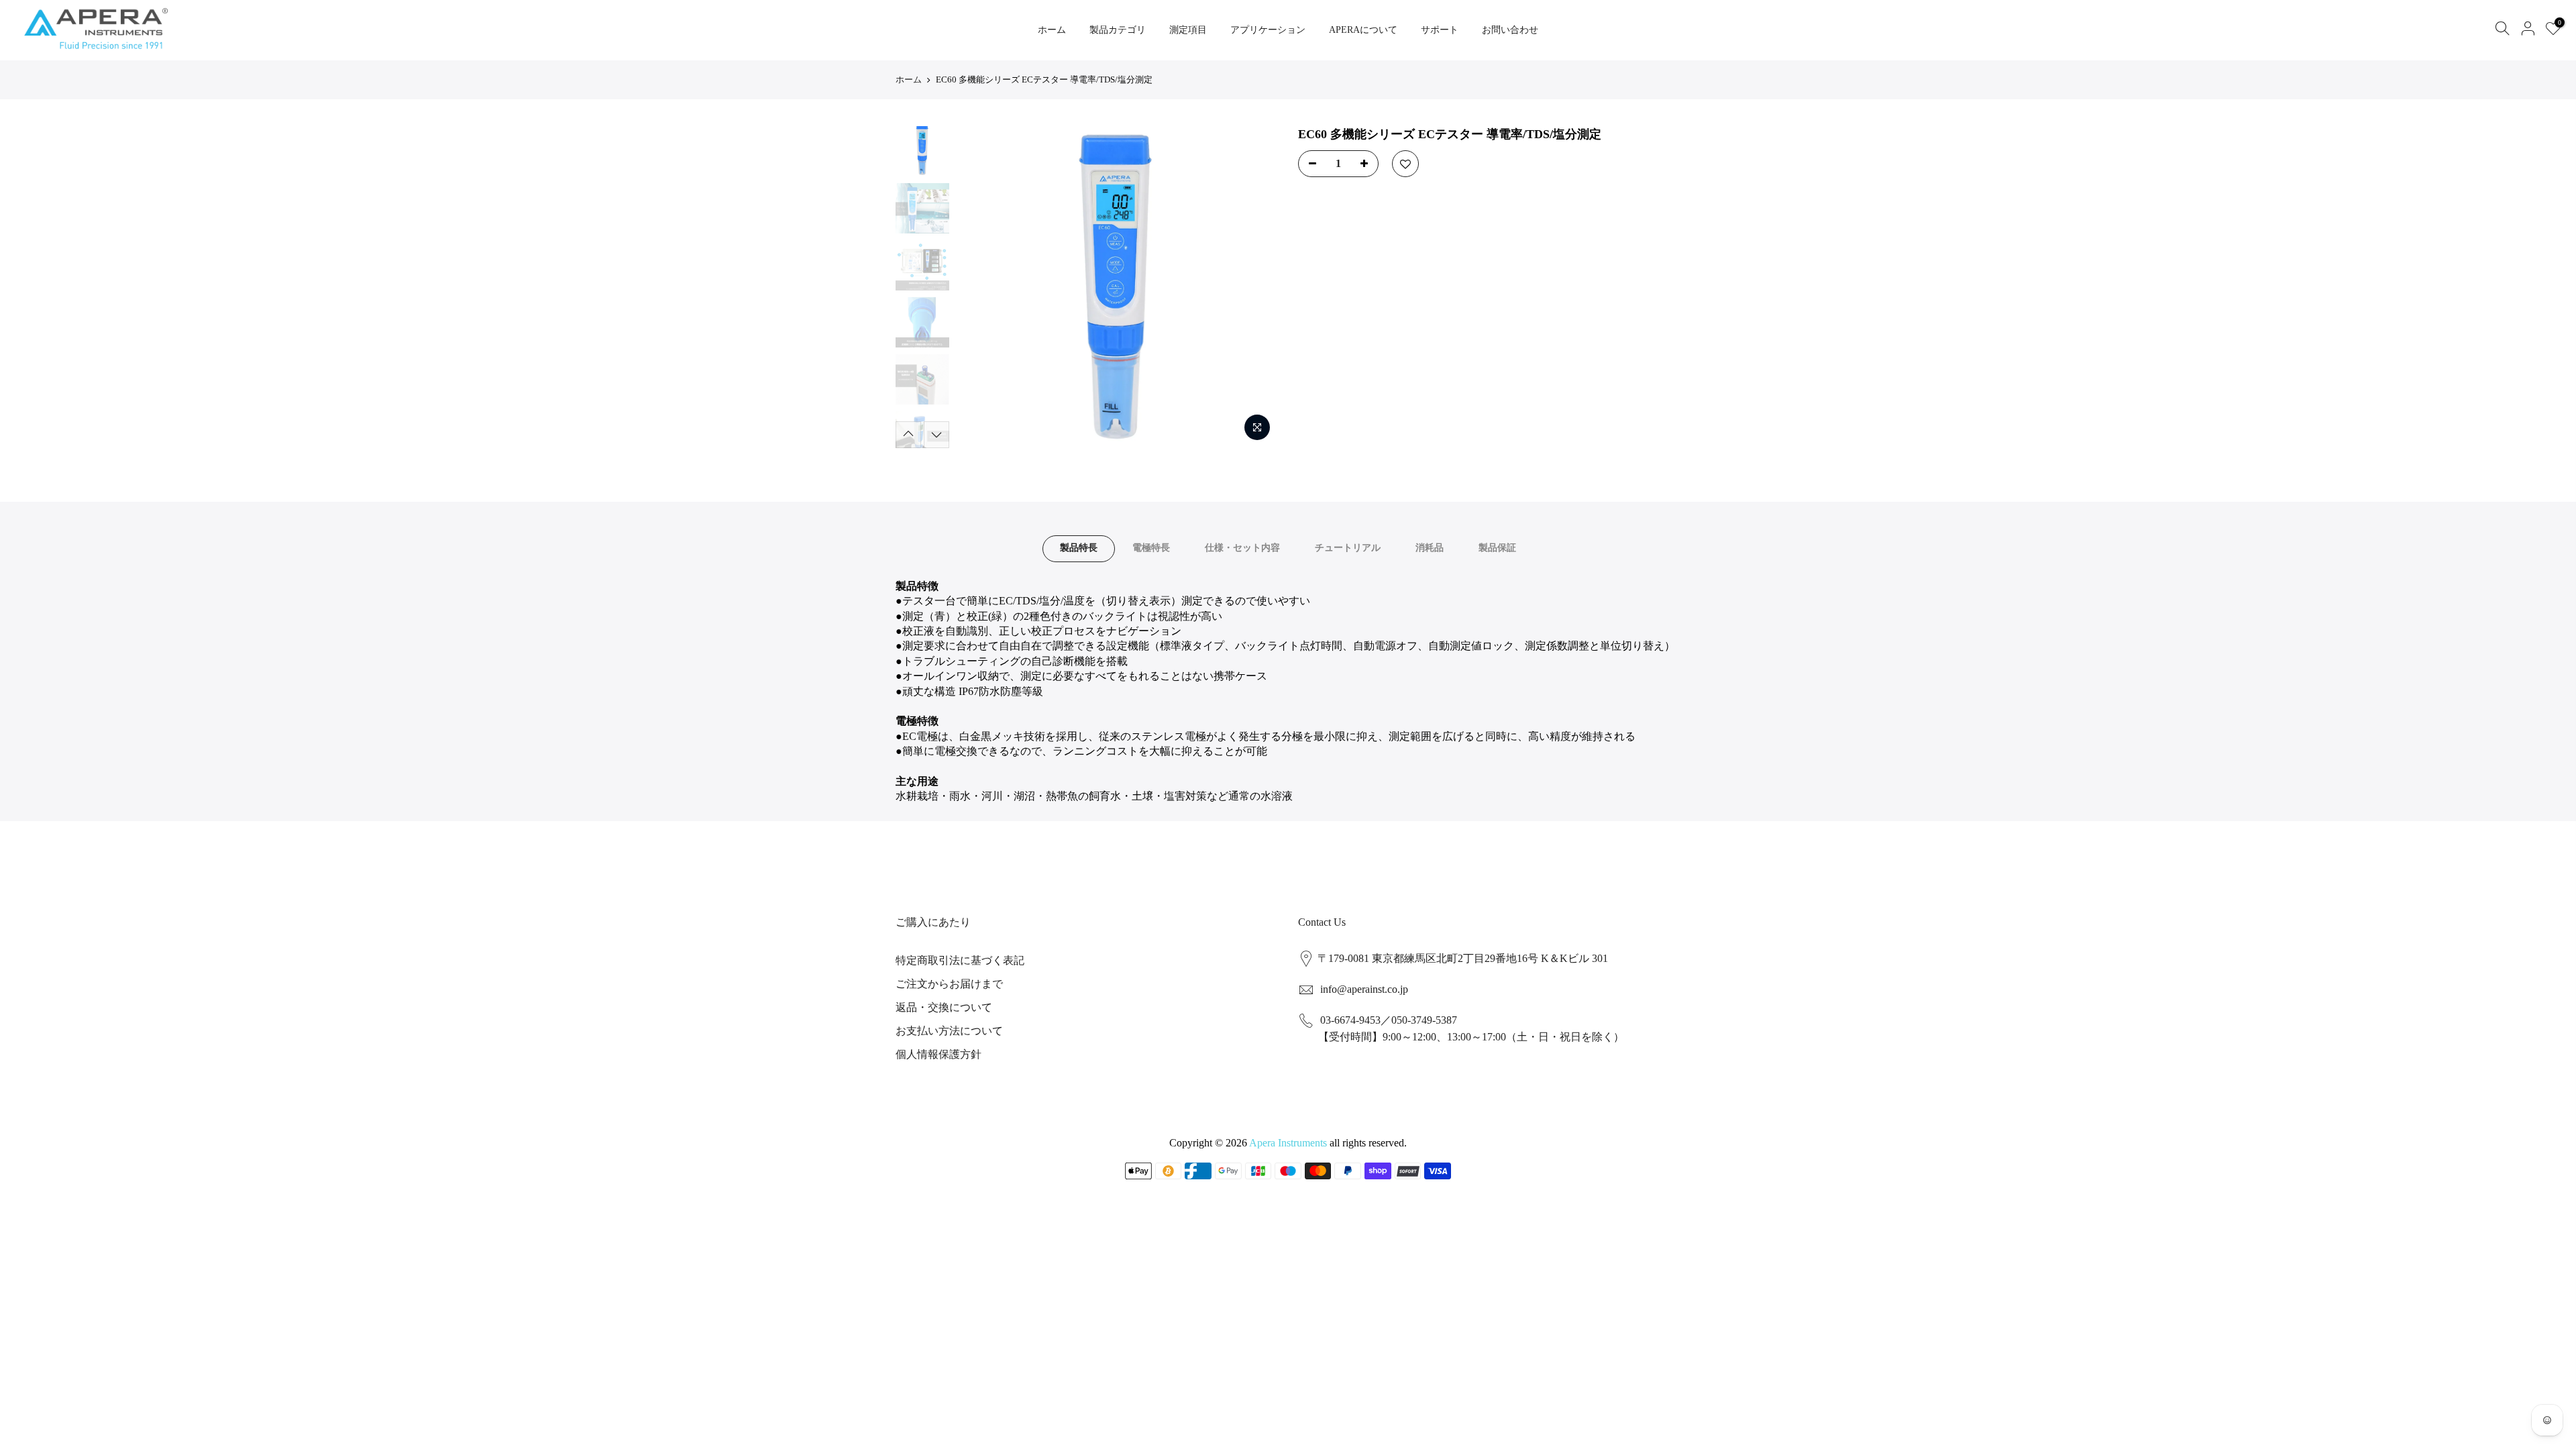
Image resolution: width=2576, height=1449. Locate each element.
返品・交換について (944, 1007)
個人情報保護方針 (938, 1054)
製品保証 (1497, 548)
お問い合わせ (1510, 30)
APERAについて (1363, 30)
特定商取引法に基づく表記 (960, 960)
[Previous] (979, 287)
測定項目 (1188, 30)
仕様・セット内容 (1242, 548)
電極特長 (1151, 548)
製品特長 (1079, 548)
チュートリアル (1348, 548)
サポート (1440, 30)
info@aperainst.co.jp (1364, 989)
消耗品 (1430, 548)
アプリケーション (1268, 30)
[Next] (1254, 287)
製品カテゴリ (1118, 30)
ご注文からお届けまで (949, 984)
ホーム (1052, 30)
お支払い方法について (949, 1031)
